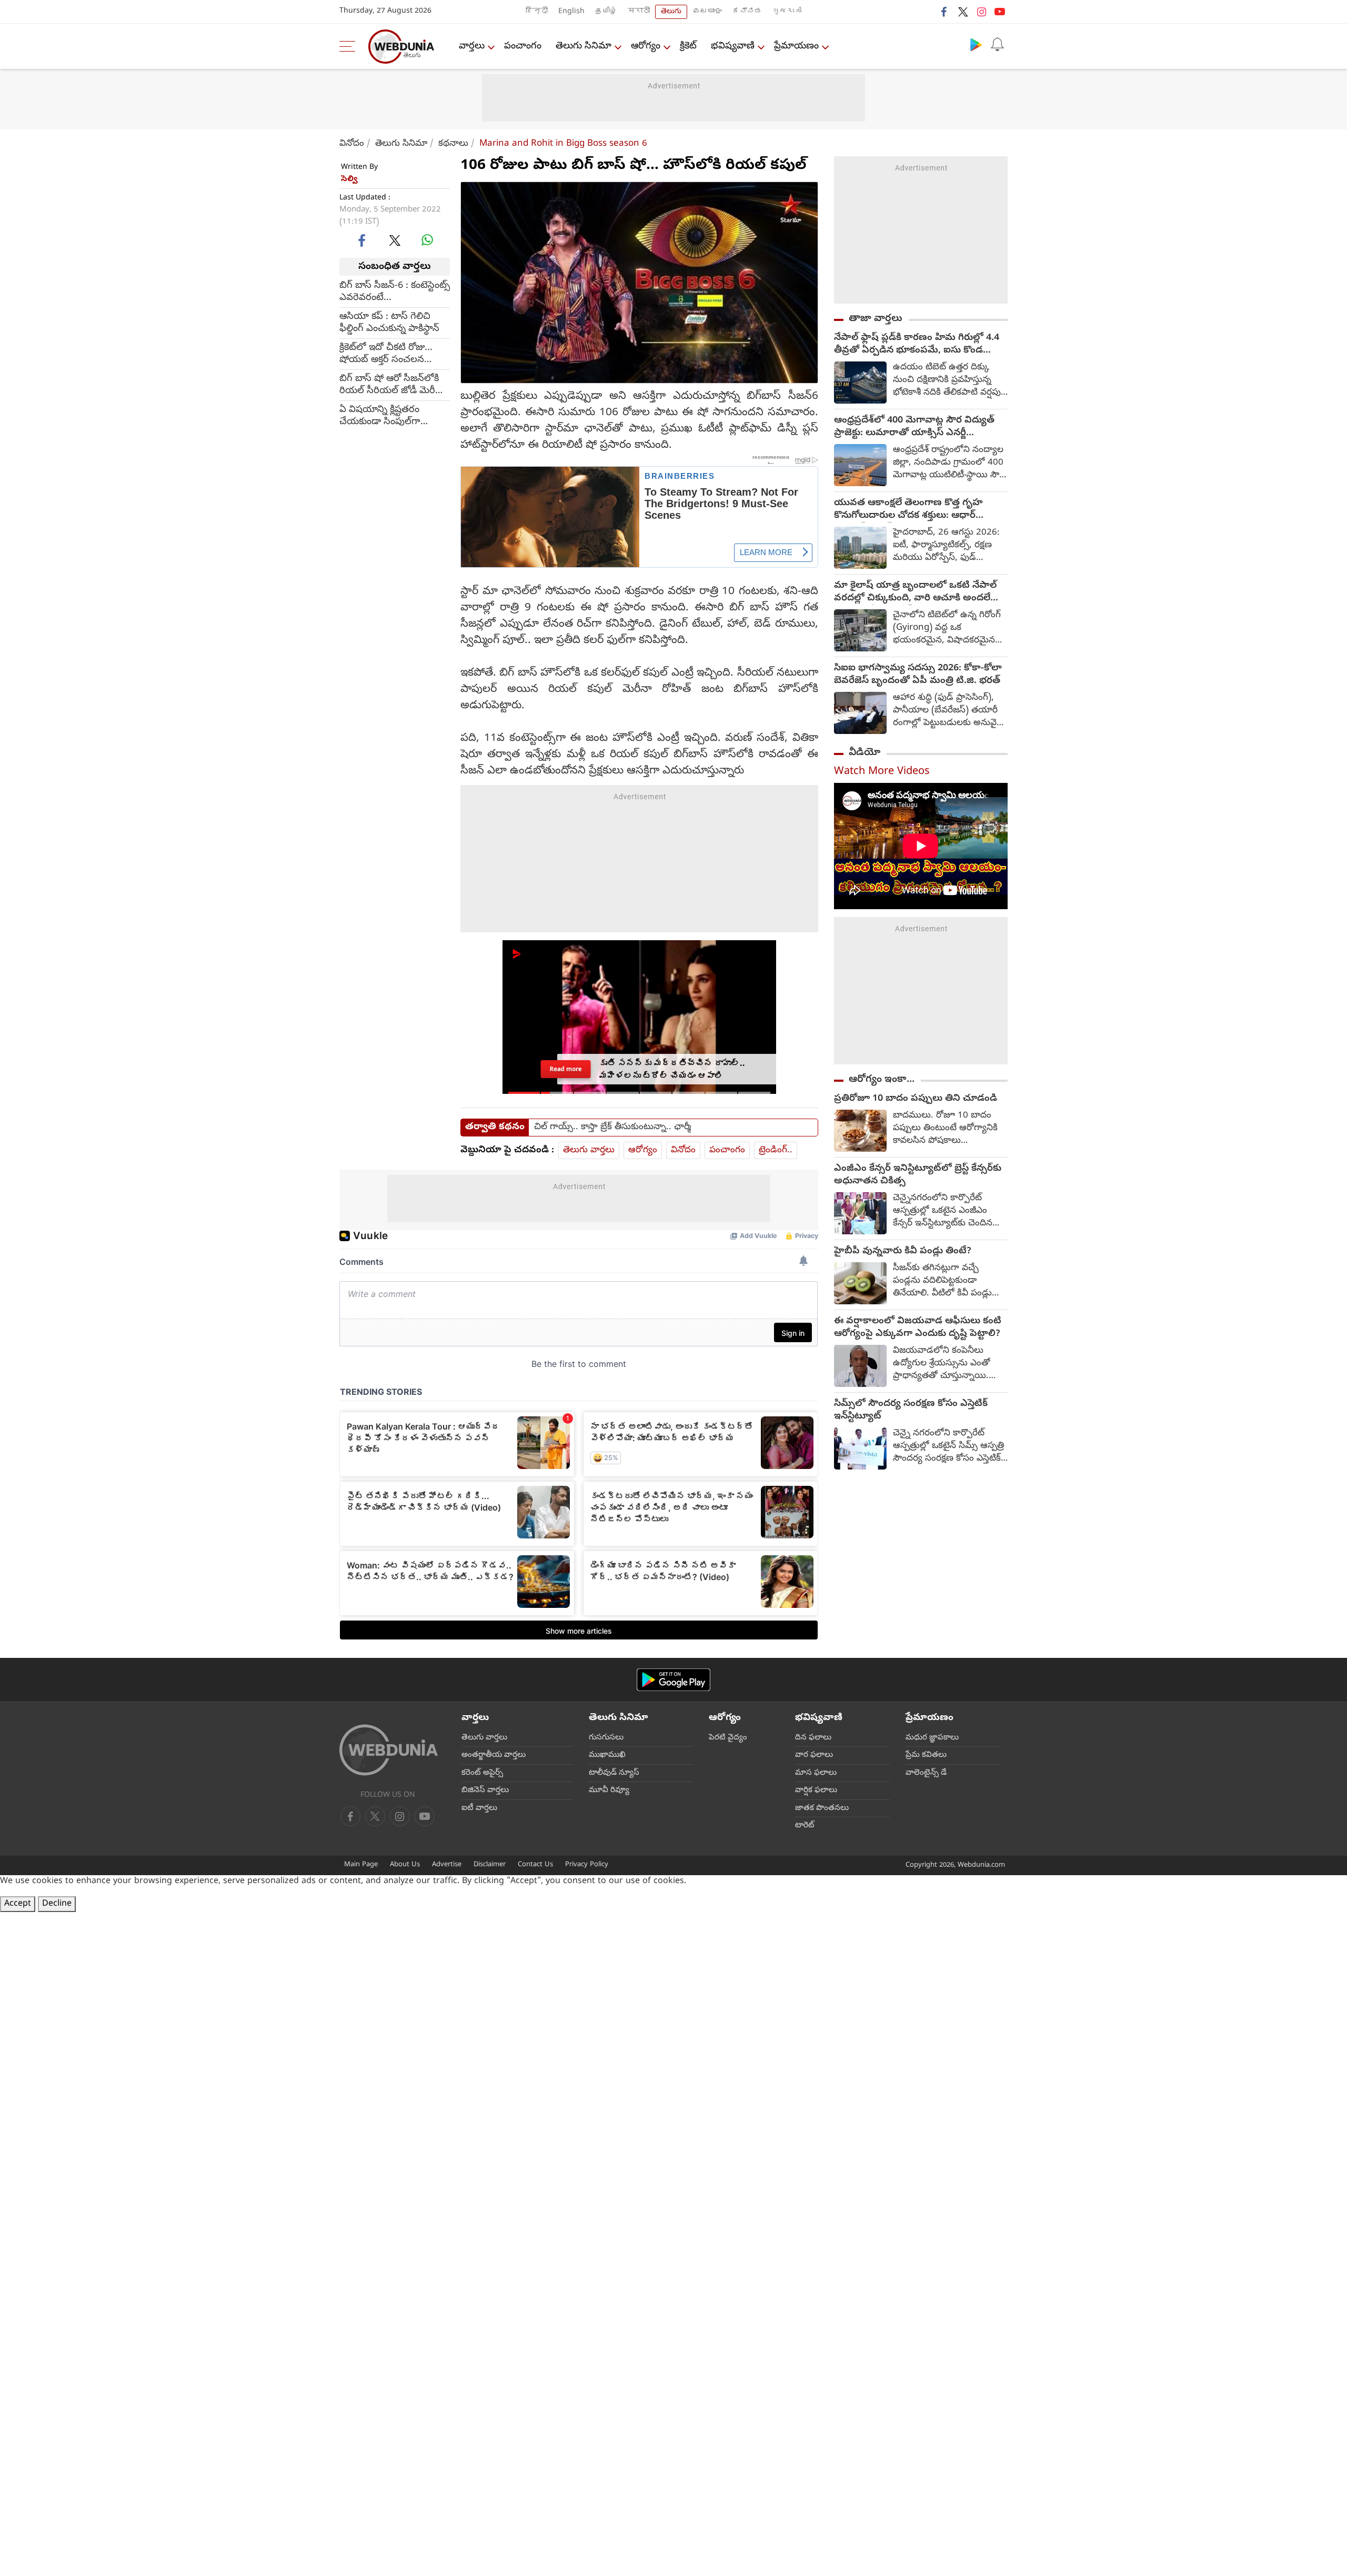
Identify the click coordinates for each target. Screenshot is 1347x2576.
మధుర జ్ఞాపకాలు (932, 1738)
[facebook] (944, 12)
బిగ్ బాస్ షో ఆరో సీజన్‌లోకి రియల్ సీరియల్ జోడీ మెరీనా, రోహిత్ (394, 385)
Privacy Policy (587, 1865)
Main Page (361, 1865)
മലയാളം (707, 12)
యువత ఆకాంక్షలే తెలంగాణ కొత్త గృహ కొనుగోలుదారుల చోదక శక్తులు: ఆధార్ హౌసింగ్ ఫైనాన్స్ (908, 510)
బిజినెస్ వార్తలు (485, 1790)
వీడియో (865, 753)
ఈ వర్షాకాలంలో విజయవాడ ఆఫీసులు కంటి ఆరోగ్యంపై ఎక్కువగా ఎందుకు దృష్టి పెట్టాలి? (918, 1328)
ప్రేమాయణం (796, 47)
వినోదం (352, 144)
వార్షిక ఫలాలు (816, 1790)
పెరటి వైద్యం (728, 1738)
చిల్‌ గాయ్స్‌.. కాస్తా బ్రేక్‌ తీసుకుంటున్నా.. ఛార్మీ (612, 1128)
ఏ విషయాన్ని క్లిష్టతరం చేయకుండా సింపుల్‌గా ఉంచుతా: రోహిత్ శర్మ (380, 416)
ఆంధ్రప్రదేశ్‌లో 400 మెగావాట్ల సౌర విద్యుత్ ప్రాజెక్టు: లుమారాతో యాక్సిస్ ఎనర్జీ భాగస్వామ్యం (914, 427)
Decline (57, 1904)
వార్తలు (472, 47)
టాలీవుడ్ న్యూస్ (614, 1773)
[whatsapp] (427, 240)
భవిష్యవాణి (733, 47)
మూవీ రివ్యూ (609, 1790)
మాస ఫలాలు (816, 1773)
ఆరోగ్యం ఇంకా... (882, 1080)
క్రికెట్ (688, 47)
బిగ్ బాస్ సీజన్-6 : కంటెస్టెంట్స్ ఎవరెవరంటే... (395, 292)
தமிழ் (606, 12)
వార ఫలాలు (814, 1755)
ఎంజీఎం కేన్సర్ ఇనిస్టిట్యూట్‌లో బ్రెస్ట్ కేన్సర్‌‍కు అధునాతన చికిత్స (918, 1175)
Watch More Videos (882, 772)
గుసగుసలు (606, 1738)
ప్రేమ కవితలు (926, 1755)
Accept (18, 1904)
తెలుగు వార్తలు (589, 1150)
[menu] (350, 46)
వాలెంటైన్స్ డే (926, 1773)
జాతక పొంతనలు (822, 1808)
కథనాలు (453, 144)
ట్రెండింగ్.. (776, 1150)
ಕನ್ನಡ (747, 12)
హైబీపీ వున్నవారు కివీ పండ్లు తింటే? (903, 1252)
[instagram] (981, 12)
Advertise (447, 1865)
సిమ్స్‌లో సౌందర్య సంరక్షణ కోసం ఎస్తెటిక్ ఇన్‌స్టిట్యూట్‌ (911, 1411)
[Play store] (976, 44)
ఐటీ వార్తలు (479, 1808)
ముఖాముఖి (607, 1755)
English (571, 12)
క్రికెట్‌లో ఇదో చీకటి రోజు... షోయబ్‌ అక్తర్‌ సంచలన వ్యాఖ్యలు (386, 354)
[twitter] (963, 12)
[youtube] (1000, 12)
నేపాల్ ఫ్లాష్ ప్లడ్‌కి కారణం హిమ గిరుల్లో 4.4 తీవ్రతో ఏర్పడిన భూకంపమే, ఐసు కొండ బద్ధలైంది (917, 345)
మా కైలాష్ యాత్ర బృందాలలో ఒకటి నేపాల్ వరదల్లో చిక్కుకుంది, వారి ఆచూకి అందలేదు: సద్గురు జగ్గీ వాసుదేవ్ (918, 592)
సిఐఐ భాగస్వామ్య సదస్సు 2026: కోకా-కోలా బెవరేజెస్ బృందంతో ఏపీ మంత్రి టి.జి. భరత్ (918, 675)
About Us (405, 1865)
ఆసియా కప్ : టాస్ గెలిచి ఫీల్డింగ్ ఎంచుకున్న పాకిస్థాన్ (389, 323)
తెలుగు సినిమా (584, 47)
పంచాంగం (523, 47)
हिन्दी (537, 12)
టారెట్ (805, 1826)
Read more (566, 1069)
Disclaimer (490, 1865)
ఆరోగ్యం (646, 47)
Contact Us (535, 1865)
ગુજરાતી (787, 12)
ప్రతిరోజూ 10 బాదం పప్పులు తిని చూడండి (916, 1099)
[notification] (997, 44)
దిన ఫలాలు (813, 1738)
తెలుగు (671, 12)
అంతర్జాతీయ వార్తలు (494, 1755)
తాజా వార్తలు (876, 319)
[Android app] (673, 1680)
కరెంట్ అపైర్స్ (482, 1773)
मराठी (639, 12)
